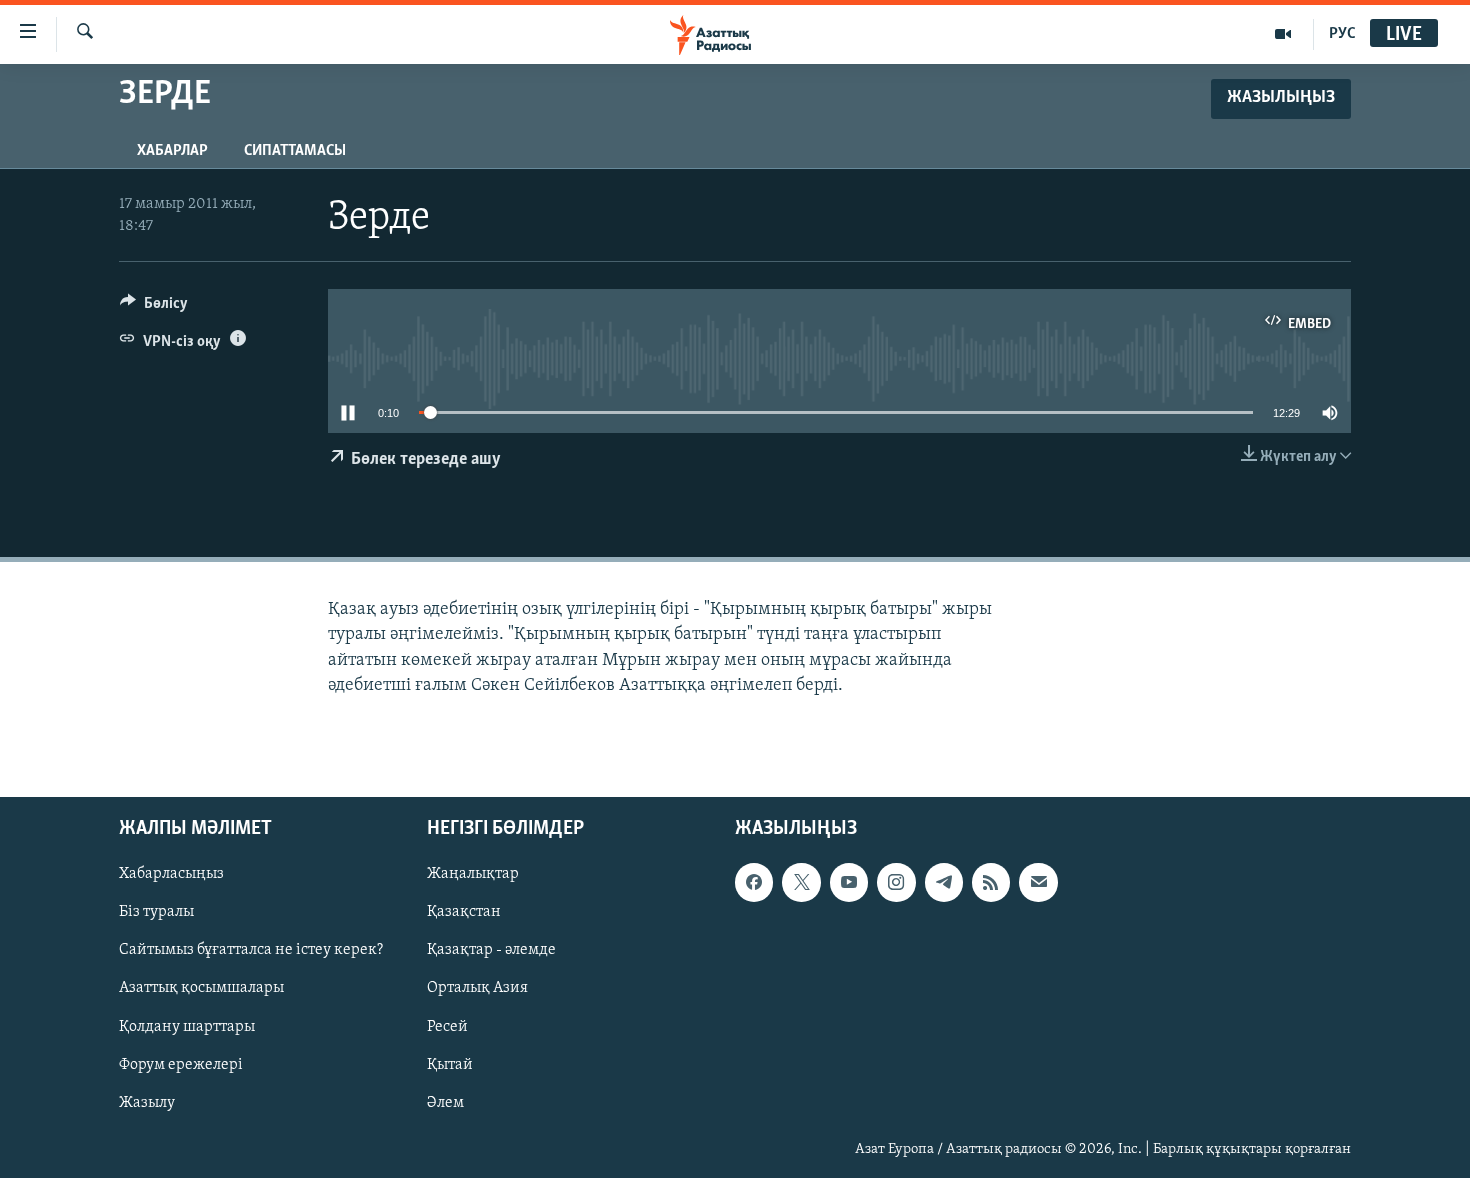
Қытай (450, 1064)
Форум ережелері (181, 1064)
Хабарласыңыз (171, 874)
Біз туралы (156, 912)
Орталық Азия (477, 988)
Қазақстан (464, 912)
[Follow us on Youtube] (849, 882)
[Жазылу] (1038, 882)
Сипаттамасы (295, 151)
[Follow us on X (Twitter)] (801, 882)
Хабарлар (172, 151)
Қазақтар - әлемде (491, 950)
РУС (1342, 34)
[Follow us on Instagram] (896, 882)
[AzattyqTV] (1283, 34)
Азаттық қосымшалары (201, 988)
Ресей (447, 1026)
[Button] (154, 308)
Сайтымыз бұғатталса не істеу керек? (251, 950)
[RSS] (991, 882)
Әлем (445, 1103)
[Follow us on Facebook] (754, 882)
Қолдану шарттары (187, 1026)
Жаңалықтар (473, 874)
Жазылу (147, 1103)
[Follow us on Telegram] (944, 882)
